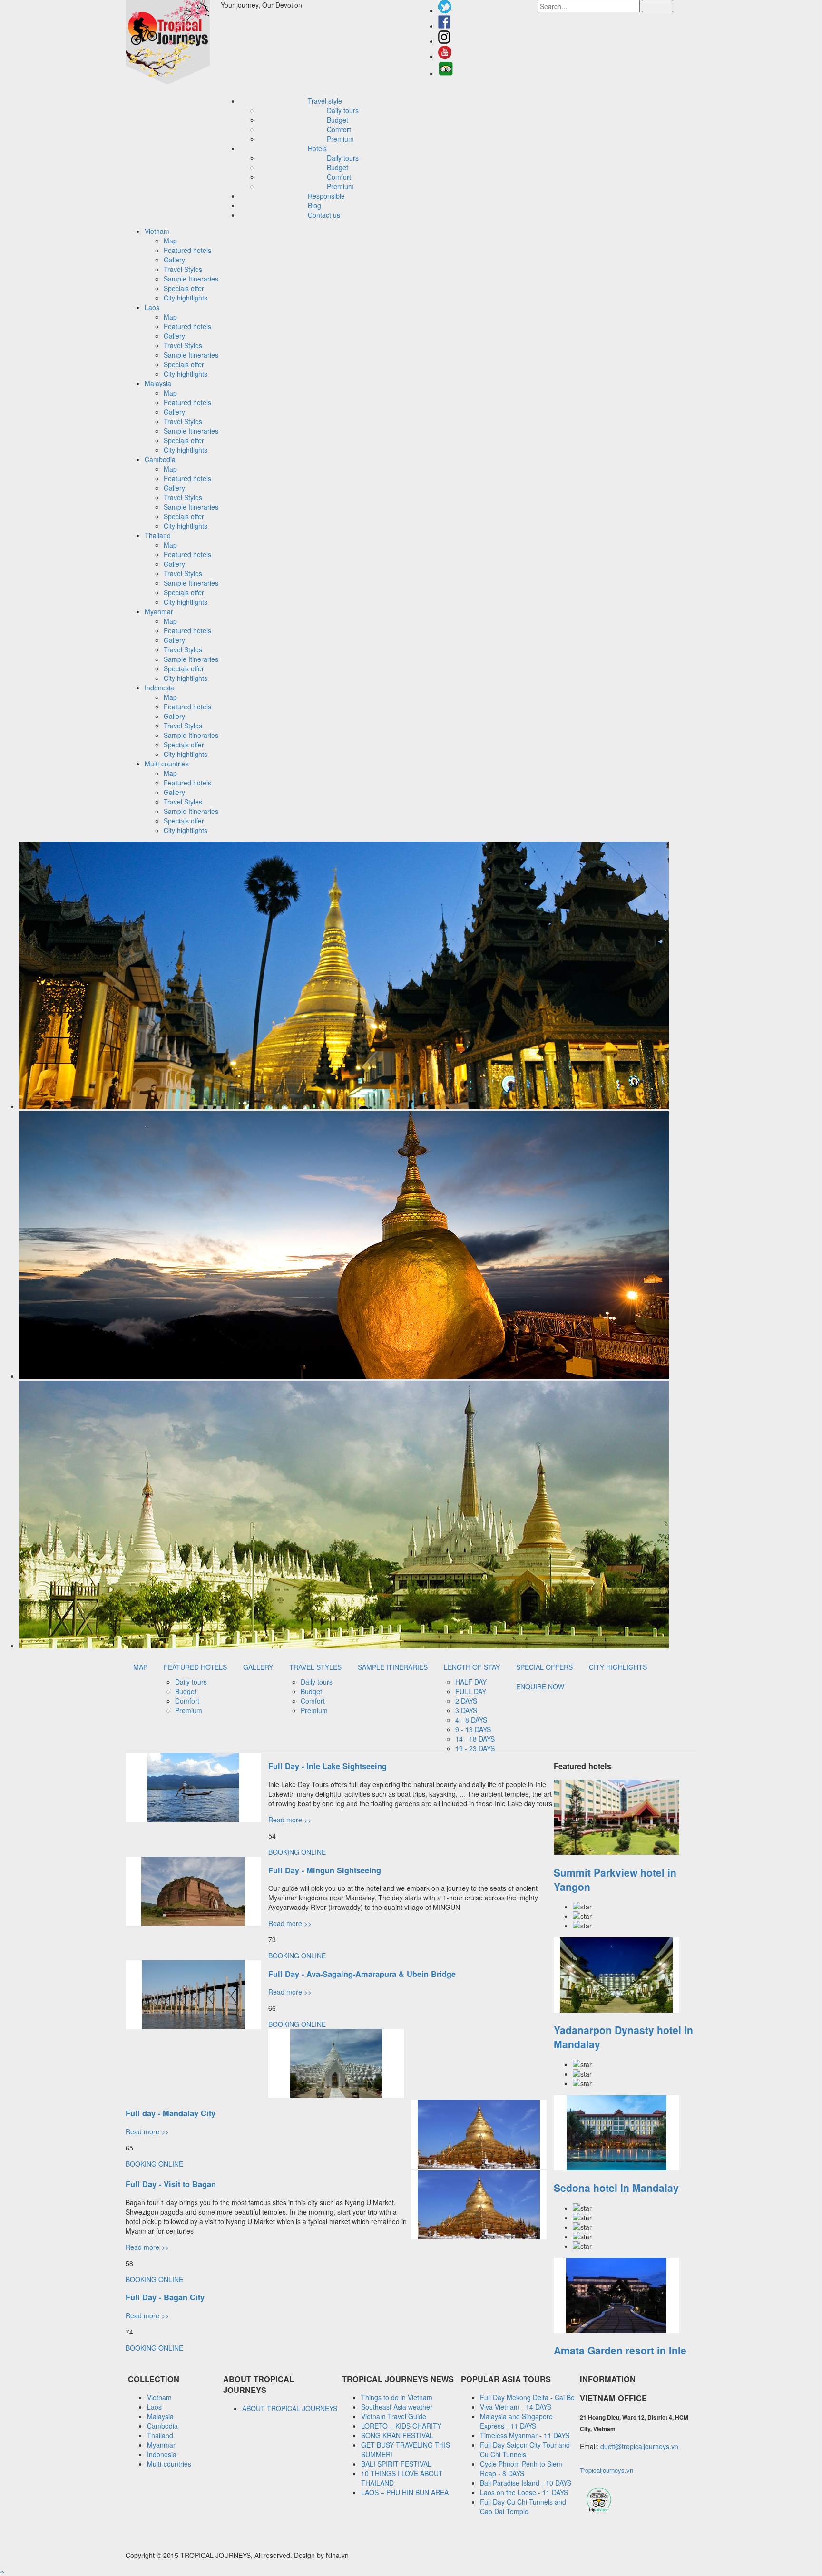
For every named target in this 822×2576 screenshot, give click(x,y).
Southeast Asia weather (397, 2407)
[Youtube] (445, 56)
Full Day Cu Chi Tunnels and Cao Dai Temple (523, 2507)
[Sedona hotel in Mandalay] (625, 2134)
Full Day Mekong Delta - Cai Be (527, 2397)
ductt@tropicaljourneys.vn (639, 2446)
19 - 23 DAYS (475, 1748)
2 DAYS (466, 1701)
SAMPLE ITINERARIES (393, 1667)
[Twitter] (445, 10)
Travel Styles (183, 269)
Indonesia (162, 2454)
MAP (140, 1667)
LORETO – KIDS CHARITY (401, 2426)
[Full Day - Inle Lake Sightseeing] (193, 1819)
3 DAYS (466, 1710)
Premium (340, 139)
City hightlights (186, 298)
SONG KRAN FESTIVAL (397, 2435)
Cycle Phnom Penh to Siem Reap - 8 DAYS (521, 2469)
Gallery (174, 260)
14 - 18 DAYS (475, 1739)
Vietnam (159, 2397)
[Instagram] (444, 41)
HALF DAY (471, 1682)
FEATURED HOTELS (195, 1667)
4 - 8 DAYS (471, 1720)
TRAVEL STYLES (315, 1667)
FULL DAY (471, 1691)
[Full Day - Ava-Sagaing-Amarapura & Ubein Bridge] (193, 2026)
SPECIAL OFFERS (544, 1667)
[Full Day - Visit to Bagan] (479, 2166)
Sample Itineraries (191, 279)
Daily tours (343, 110)
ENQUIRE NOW (540, 1686)
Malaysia (160, 2416)
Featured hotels (187, 250)
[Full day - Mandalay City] (336, 2095)
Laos (154, 2407)
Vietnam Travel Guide (394, 2416)
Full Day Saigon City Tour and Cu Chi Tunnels (525, 2450)
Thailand (160, 2435)
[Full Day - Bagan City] (479, 2237)
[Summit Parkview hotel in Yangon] (625, 1818)
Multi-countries (169, 2464)
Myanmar (161, 2445)
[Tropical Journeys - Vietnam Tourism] (599, 2511)
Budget (338, 120)
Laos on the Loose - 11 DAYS (524, 2492)
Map (170, 241)
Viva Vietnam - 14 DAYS (516, 2407)
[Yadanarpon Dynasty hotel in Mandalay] (625, 1976)
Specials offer (184, 288)
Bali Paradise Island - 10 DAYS (526, 2483)
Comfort (339, 129)
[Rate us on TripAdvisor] (446, 73)
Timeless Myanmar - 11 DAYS (525, 2435)
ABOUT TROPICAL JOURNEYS (290, 2408)
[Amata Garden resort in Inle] (625, 2296)
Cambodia (162, 2426)
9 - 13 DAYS (473, 1729)
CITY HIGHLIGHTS (618, 1667)
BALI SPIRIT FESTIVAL (396, 2464)
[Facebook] (444, 26)
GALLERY (258, 1667)
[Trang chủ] (173, 43)
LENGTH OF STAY (472, 1667)
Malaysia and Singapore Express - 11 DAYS (516, 2421)
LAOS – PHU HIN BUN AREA (405, 2492)
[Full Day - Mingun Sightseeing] (193, 1923)
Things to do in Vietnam (397, 2397)
